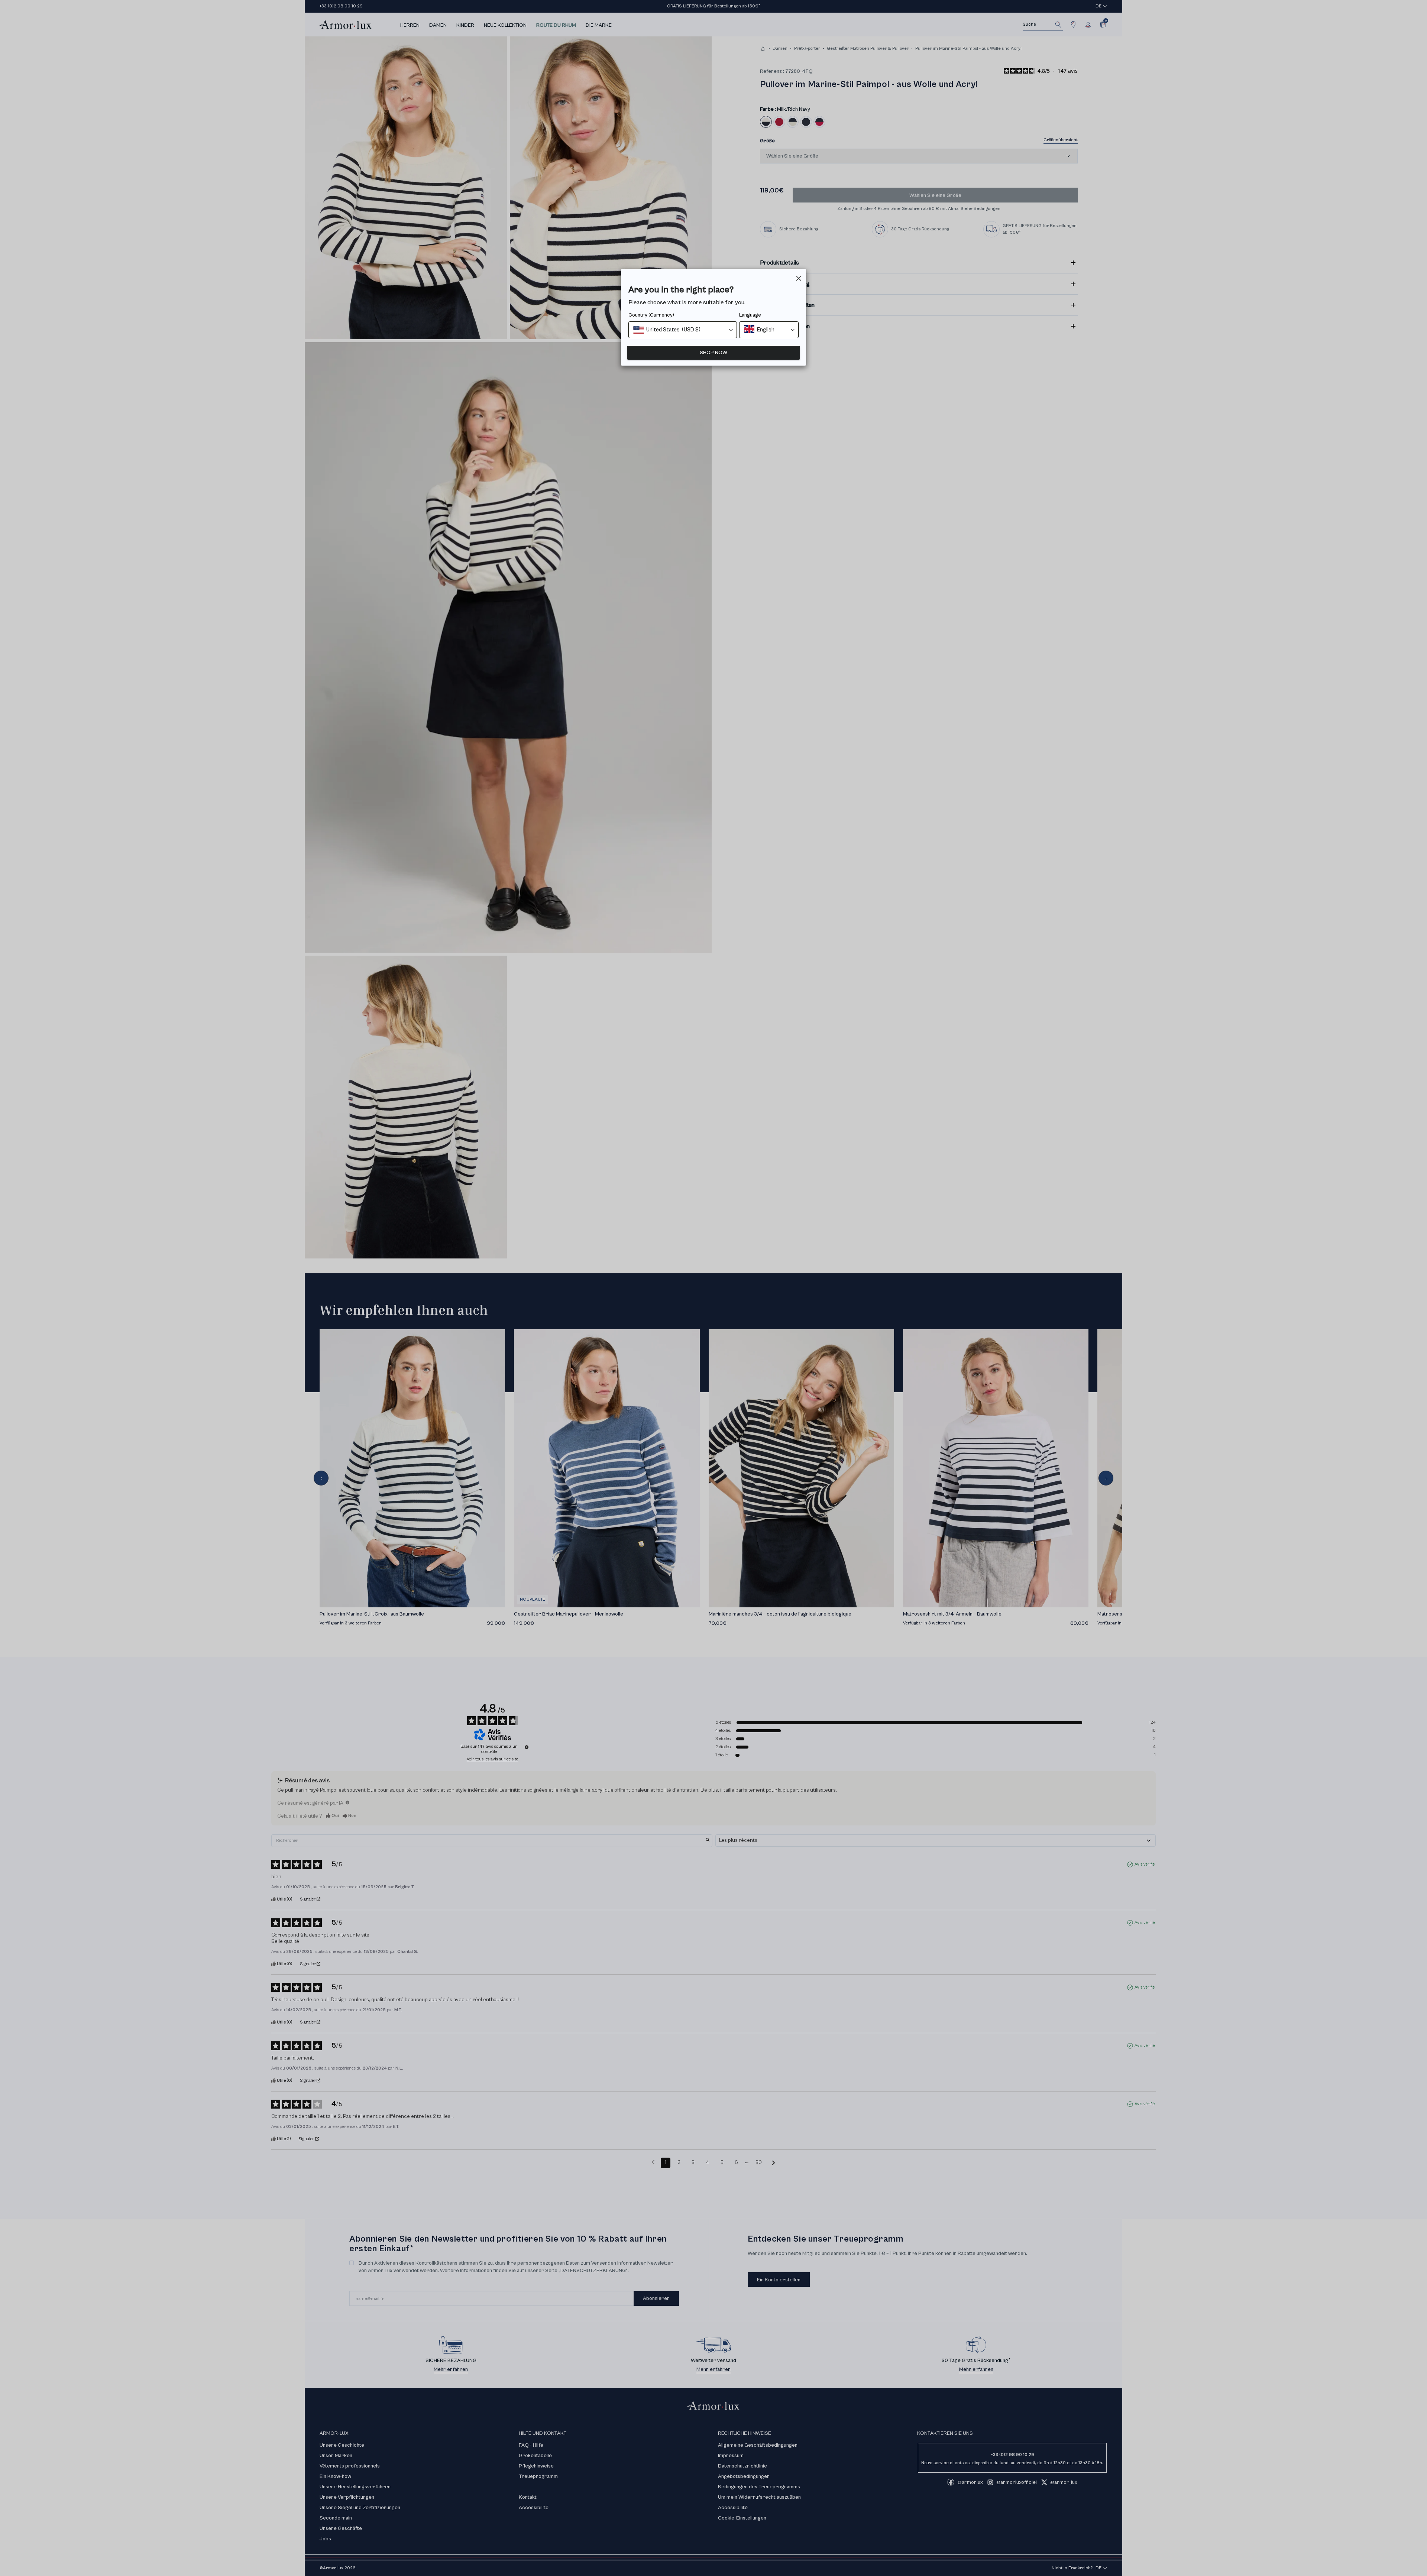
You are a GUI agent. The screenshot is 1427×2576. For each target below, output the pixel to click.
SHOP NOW (713, 353)
